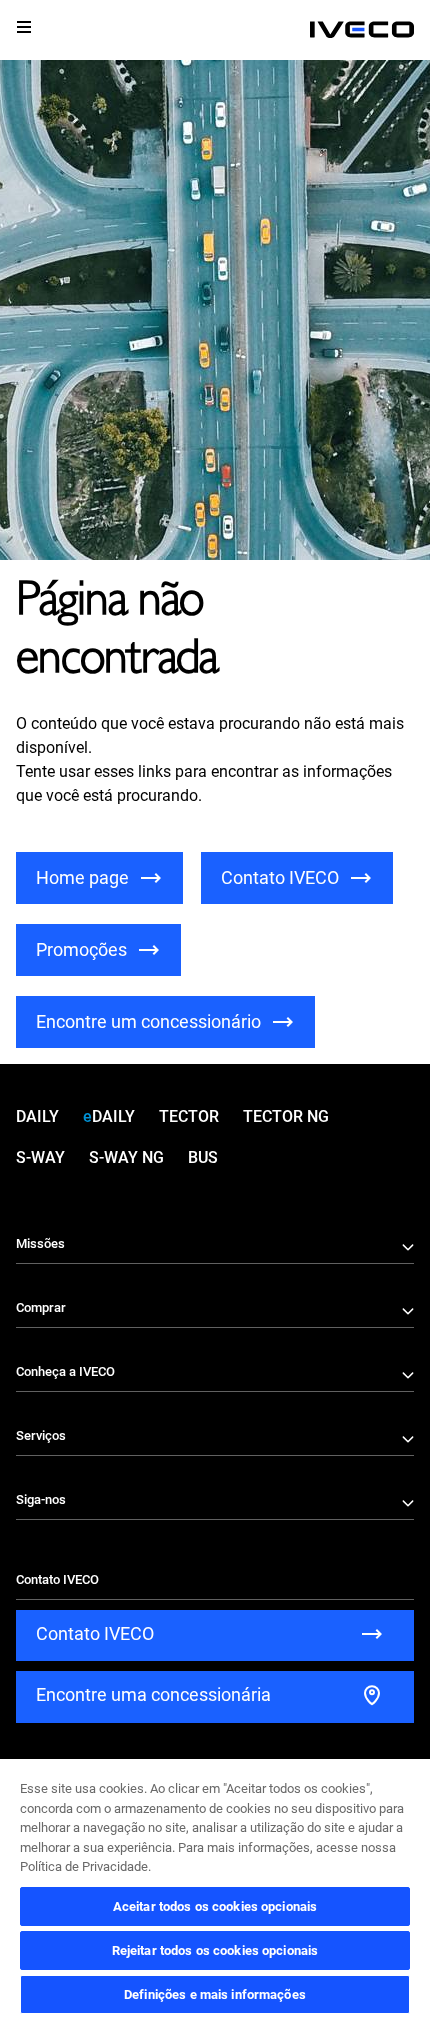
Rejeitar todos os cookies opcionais (215, 1950)
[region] (215, 1888)
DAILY (37, 1116)
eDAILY (109, 1116)
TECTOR (189, 1116)
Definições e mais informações (215, 1994)
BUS (203, 1157)
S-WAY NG (126, 1157)
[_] (362, 30)
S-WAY (40, 1157)
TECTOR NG (286, 1116)
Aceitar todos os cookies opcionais (215, 1906)
